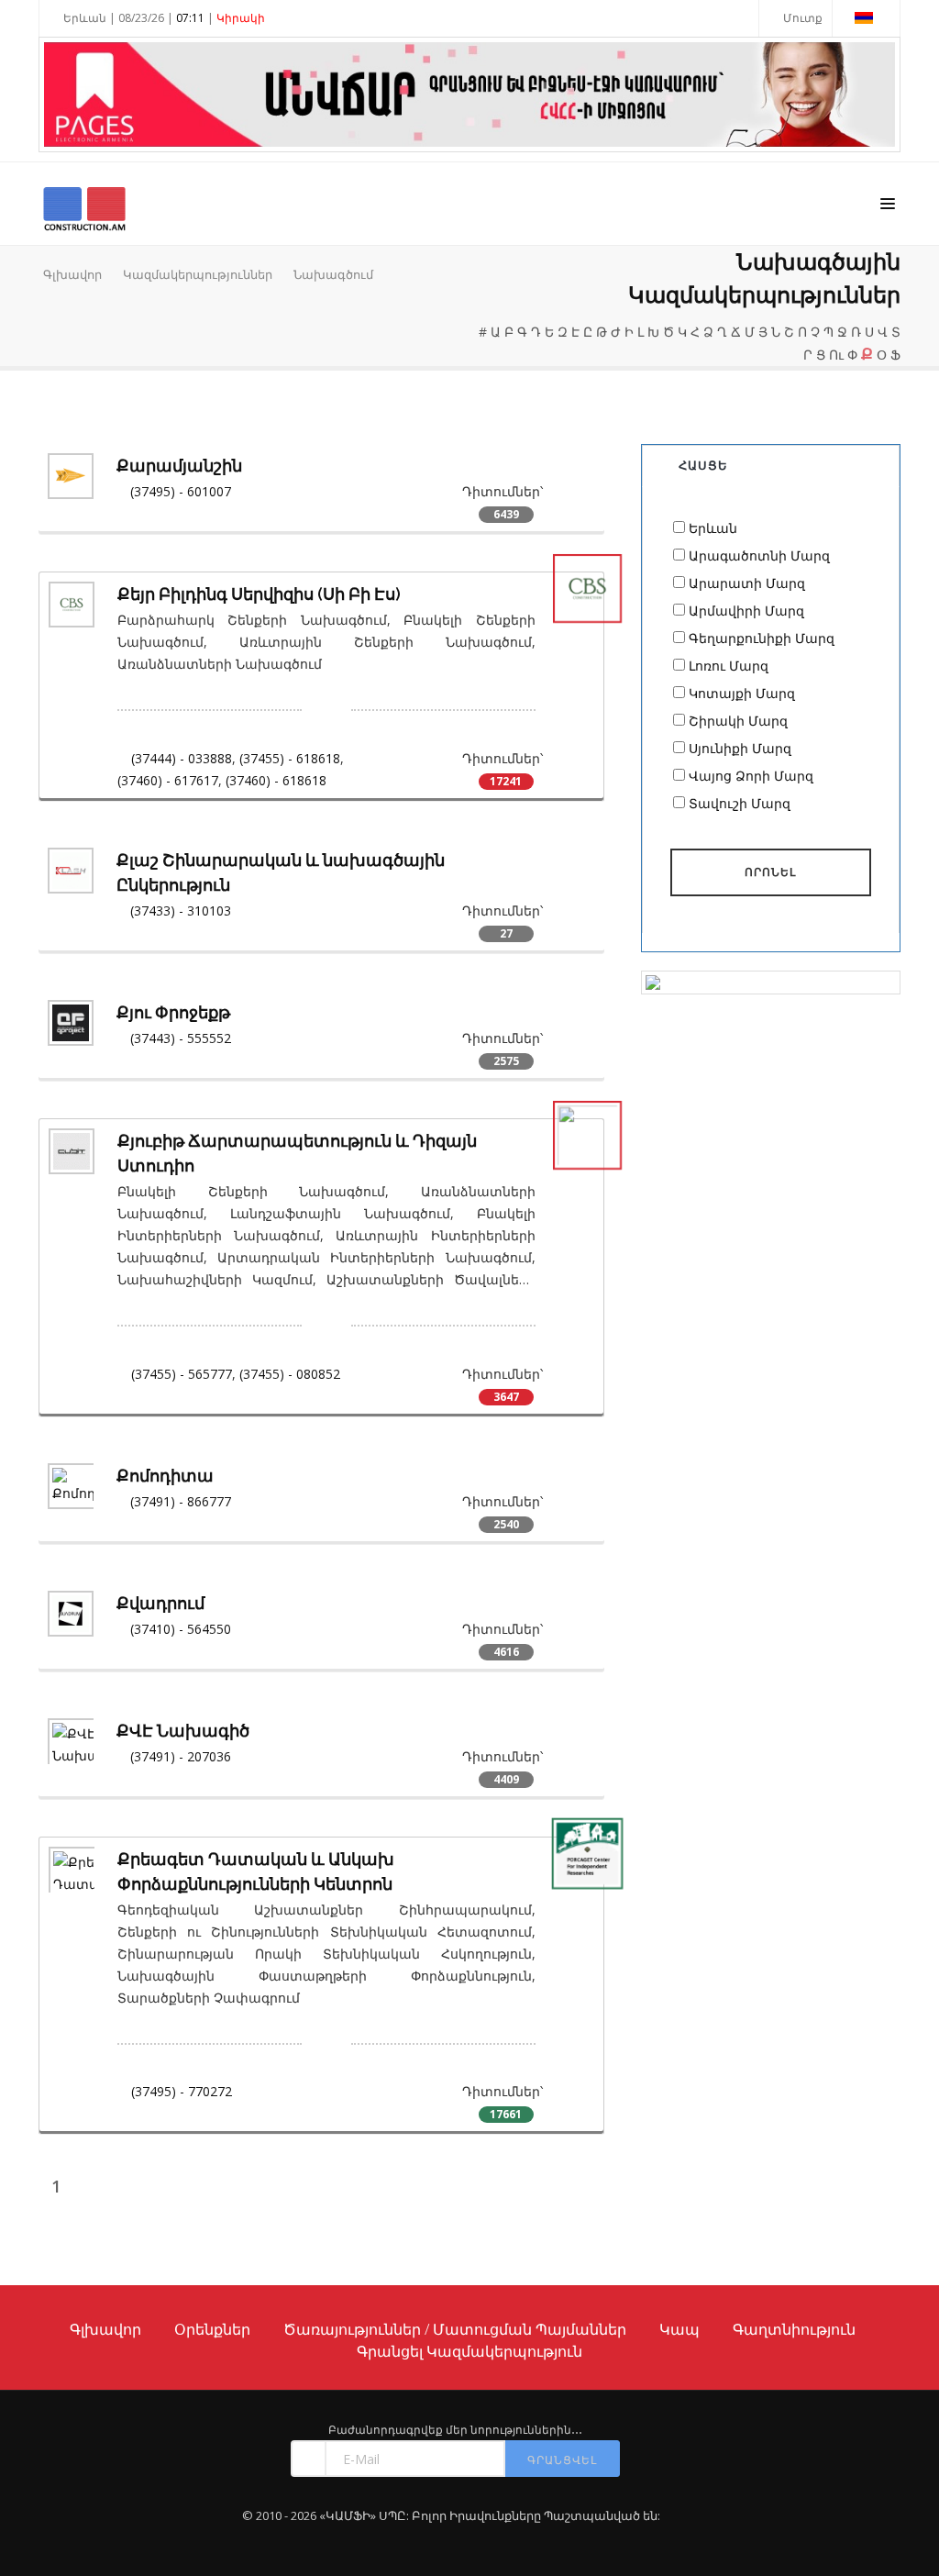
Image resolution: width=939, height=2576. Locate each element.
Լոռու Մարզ (729, 666)
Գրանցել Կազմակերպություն (469, 2351)
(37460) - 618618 (276, 780)
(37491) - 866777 (181, 1501)
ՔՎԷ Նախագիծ (183, 1731)
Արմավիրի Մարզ (746, 611)
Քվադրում (160, 1603)
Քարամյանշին (179, 466)
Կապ (679, 2329)
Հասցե (703, 465)
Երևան (713, 528)
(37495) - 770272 (182, 2091)
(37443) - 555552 (181, 1038)
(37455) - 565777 (182, 1374)
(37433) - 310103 (181, 910)
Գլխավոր (72, 274)
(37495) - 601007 (181, 491)
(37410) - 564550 (181, 1629)
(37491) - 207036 (181, 1756)
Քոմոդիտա (165, 1476)
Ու (836, 355)
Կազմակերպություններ (198, 274)
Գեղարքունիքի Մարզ (762, 638)
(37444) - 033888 (182, 758)
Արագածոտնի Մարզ (759, 555)
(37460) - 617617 (168, 780)
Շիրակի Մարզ (738, 721)
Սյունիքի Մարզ (740, 748)
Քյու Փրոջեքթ (173, 1012)
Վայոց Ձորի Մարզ (751, 776)
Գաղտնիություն (794, 2329)
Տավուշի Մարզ (740, 803)
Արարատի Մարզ (747, 583)
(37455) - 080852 (290, 1374)
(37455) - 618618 (290, 758)
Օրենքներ (212, 2329)
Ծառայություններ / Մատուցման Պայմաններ (455, 2329)
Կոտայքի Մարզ (742, 693)
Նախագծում (333, 274)
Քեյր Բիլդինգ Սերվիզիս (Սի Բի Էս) (259, 594)
